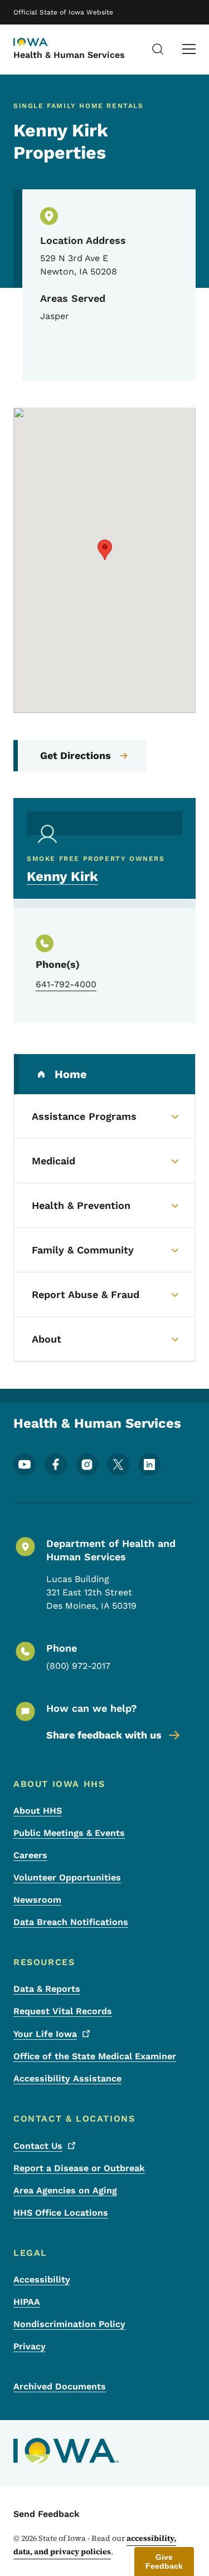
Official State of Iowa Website (63, 12)
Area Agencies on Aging (65, 2190)
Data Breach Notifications (71, 1922)
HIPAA (27, 2302)
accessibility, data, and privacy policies (95, 2545)
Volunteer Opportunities (67, 1877)
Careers (30, 1855)
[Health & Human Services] (41, 43)
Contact (38, 2146)
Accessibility (42, 2279)
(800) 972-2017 (78, 1666)
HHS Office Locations (61, 2213)
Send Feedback (47, 2514)
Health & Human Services (69, 55)
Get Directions (76, 755)
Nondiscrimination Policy (69, 2324)
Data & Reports (47, 1989)
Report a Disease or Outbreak (79, 2168)
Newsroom (37, 1900)
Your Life (45, 2034)
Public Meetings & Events (69, 1833)
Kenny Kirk (62, 876)
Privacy (30, 2346)
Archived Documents (60, 2386)
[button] (105, 550)
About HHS (38, 1811)
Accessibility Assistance (67, 2078)
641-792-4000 (66, 984)
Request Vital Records (63, 2011)
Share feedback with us (104, 1735)
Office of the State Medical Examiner (95, 2056)
